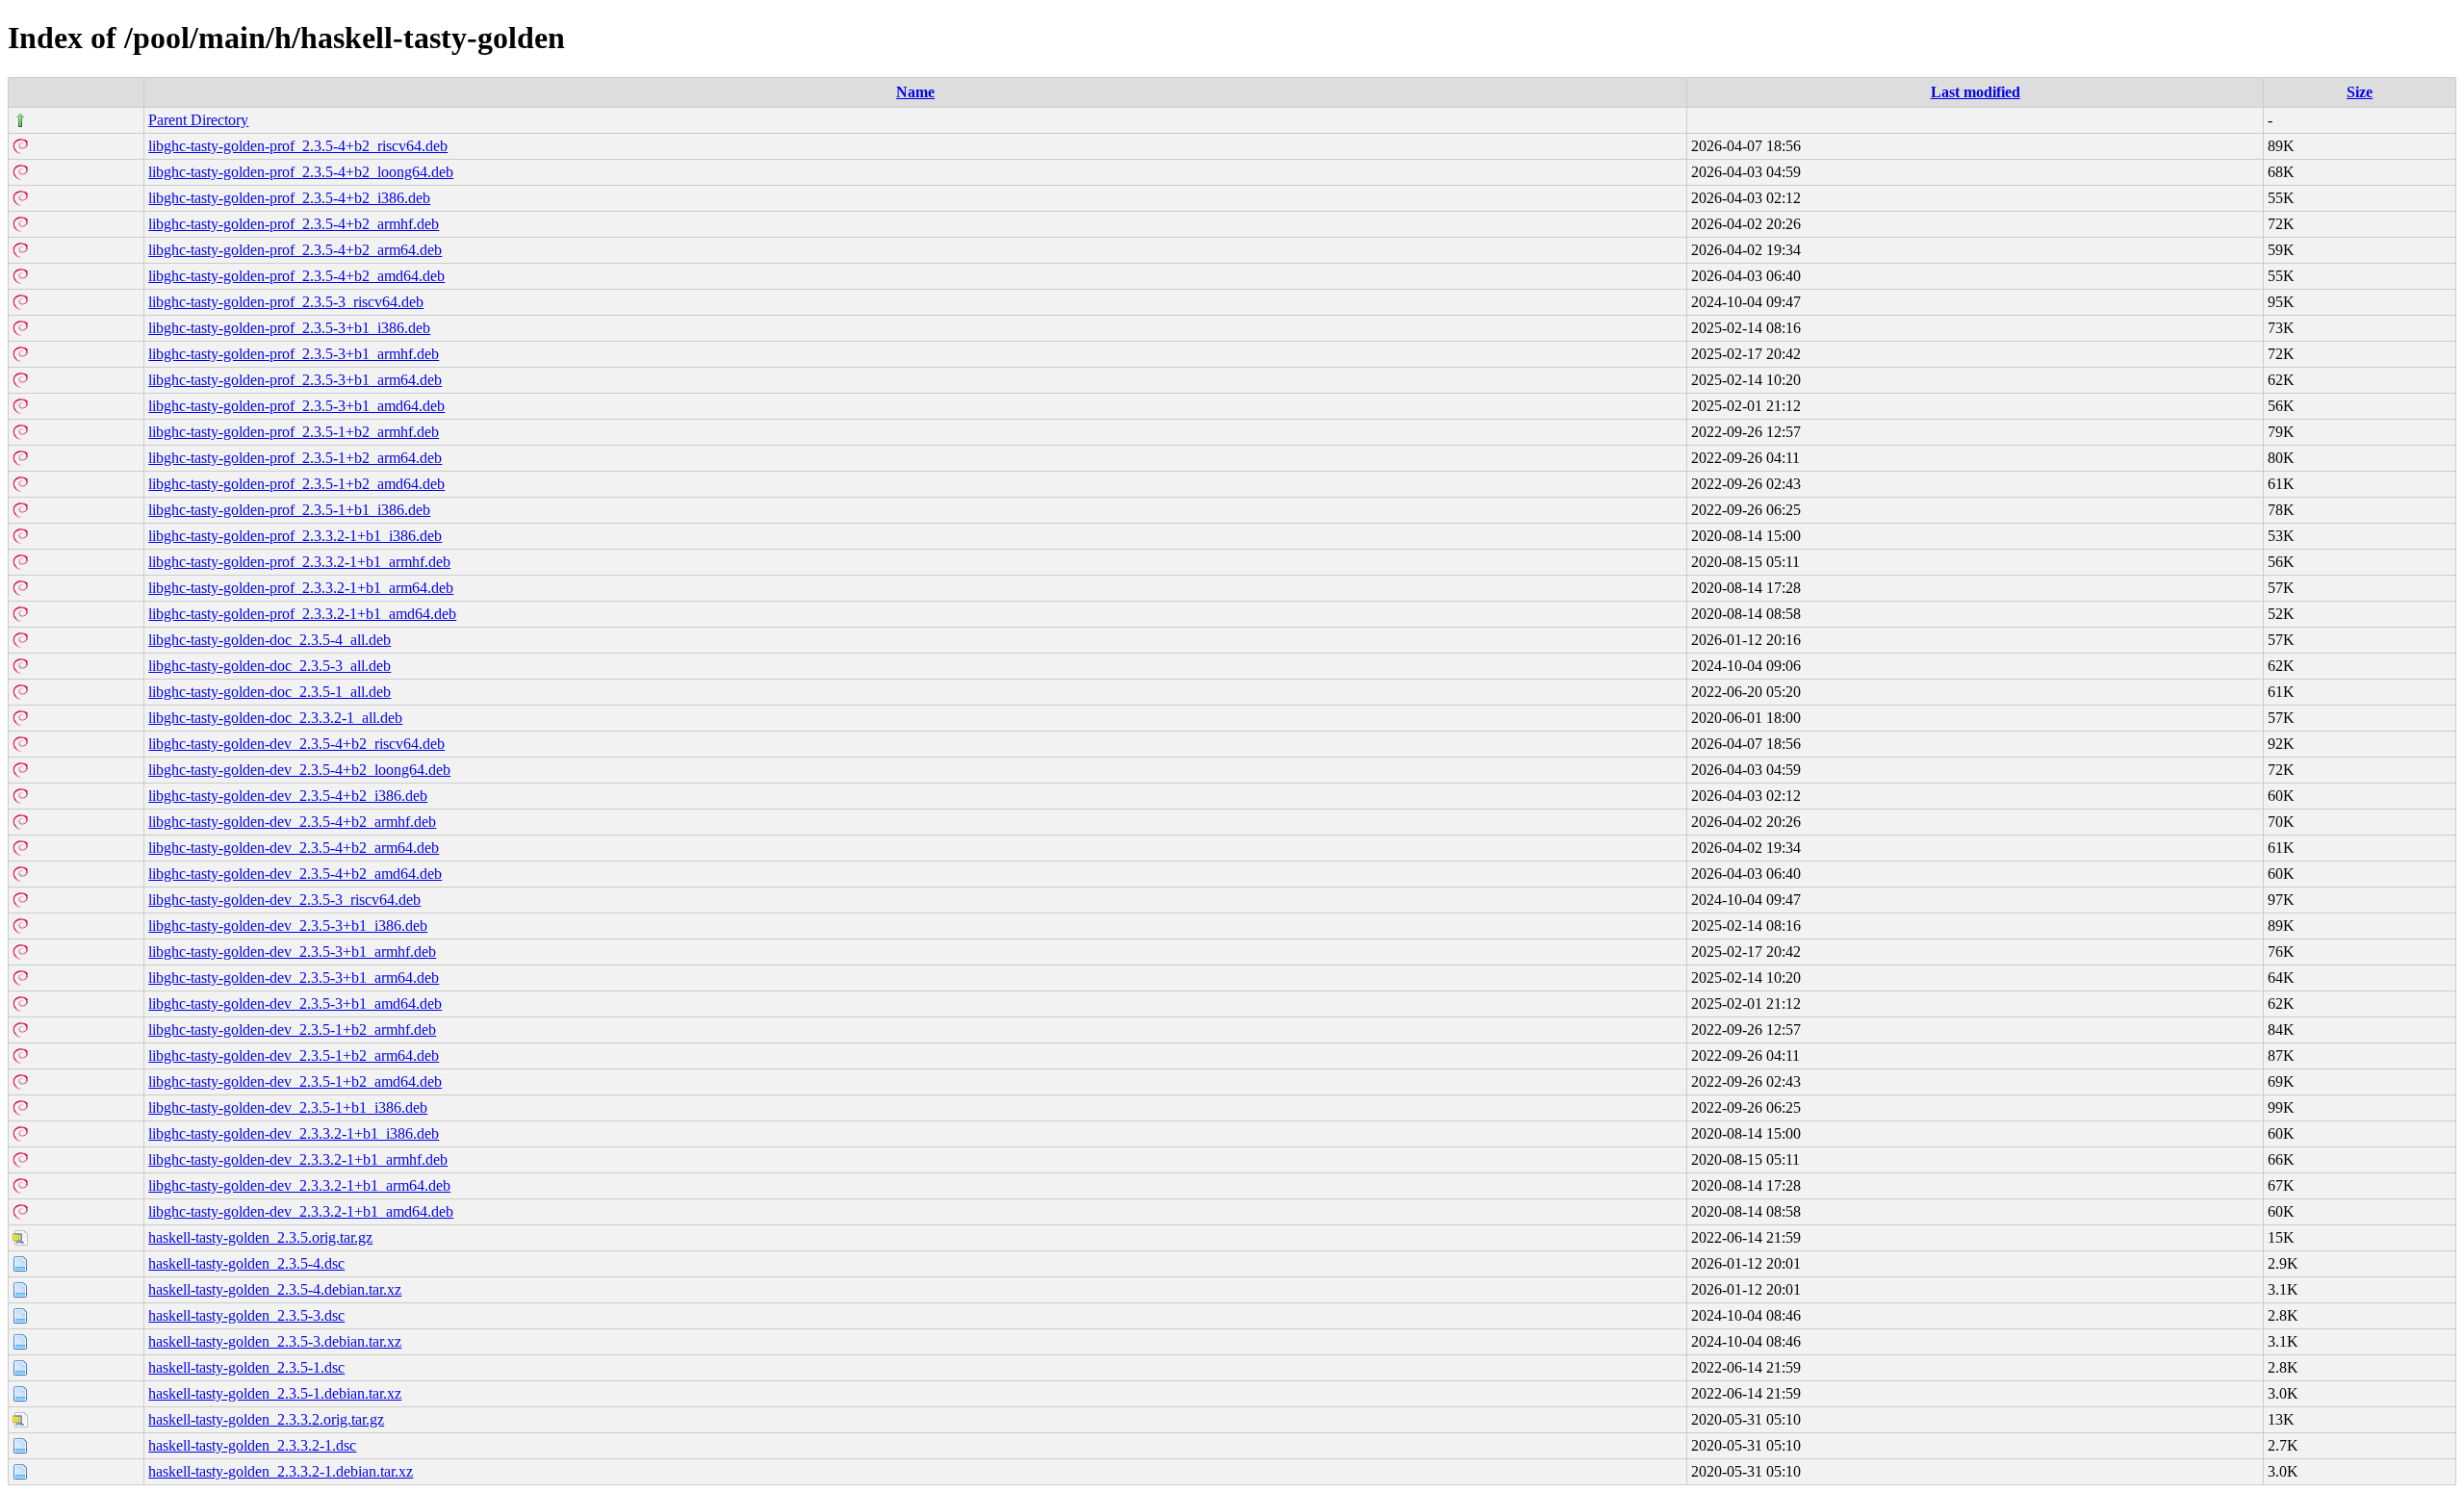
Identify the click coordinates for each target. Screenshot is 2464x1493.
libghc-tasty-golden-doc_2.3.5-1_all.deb (269, 692)
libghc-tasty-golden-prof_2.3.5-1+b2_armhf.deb (294, 432)
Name (915, 92)
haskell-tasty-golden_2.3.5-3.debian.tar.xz (275, 1341)
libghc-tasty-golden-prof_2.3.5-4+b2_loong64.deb (301, 172)
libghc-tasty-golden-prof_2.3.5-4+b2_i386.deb (289, 198)
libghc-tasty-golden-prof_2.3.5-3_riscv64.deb (286, 302)
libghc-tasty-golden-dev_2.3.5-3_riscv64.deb (284, 900)
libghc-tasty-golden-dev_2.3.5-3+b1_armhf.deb (292, 952)
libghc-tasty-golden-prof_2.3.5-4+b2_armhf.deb (294, 224)
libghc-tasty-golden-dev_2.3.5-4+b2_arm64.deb (294, 848)
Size (2360, 92)
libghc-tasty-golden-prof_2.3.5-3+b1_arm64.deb (295, 380)
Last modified (1976, 92)
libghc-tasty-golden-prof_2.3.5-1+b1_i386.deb (289, 510)
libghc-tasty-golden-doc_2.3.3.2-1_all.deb (275, 718)
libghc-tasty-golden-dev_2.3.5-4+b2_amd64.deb (295, 874)
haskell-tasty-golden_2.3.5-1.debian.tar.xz (275, 1393)
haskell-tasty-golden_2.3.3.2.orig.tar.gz (266, 1419)
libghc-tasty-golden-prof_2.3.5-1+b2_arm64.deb (295, 458)
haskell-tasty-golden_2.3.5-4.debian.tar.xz (275, 1289)
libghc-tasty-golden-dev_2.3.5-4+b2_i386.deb (288, 796)
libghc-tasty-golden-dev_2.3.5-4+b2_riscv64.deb (296, 744)
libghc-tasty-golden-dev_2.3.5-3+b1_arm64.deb (294, 978)
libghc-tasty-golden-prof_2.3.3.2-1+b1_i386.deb (295, 536)
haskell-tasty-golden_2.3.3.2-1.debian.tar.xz (281, 1471)
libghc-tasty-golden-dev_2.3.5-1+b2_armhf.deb (292, 1030)
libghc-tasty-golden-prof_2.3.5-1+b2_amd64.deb (296, 484)
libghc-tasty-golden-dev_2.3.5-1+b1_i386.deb (288, 1107)
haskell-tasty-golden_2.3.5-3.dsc (246, 1315)
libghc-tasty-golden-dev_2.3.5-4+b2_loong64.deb (299, 770)
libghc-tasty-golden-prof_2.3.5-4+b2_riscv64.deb (298, 146)
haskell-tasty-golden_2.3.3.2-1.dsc (252, 1445)
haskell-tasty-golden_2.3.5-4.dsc (246, 1263)
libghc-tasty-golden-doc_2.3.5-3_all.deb (269, 666)
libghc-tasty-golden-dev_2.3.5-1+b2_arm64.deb (294, 1055)
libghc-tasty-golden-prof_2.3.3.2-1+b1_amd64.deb (302, 614)
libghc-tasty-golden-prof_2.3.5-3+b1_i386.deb (289, 328)
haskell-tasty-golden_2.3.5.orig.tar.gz (260, 1237)
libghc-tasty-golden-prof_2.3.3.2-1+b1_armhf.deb (299, 562)
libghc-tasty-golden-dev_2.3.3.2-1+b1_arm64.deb (299, 1185)
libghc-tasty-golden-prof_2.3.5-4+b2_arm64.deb (295, 250)
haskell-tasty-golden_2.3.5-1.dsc (246, 1367)
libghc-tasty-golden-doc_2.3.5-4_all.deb (269, 640)
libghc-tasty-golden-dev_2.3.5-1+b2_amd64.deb (295, 1081)
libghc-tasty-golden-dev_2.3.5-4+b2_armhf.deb (292, 822)
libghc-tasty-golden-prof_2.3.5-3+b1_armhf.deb (294, 354)
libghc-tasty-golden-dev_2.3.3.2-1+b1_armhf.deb (298, 1159)
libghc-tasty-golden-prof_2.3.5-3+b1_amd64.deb (296, 406)
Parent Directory (198, 120)
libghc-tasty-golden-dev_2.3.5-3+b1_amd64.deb (295, 1004)
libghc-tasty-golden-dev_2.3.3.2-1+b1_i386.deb (294, 1133)
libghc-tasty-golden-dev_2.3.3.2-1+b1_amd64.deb (301, 1211)
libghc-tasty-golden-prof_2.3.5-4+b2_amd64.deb (296, 276)
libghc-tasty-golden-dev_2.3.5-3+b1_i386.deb (288, 926)
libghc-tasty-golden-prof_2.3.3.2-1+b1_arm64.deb (301, 588)
